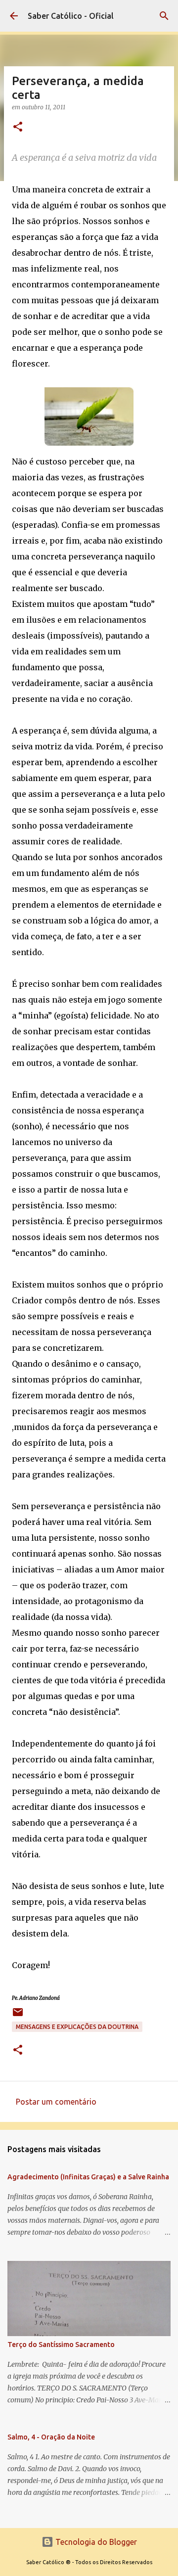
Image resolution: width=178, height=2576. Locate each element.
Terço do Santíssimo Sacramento (61, 2345)
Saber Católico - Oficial (71, 16)
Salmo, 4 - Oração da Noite (51, 2437)
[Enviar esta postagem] (18, 2016)
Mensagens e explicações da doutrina (77, 2027)
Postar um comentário (56, 2102)
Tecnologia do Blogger (95, 2542)
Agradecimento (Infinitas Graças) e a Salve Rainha (88, 2177)
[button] (18, 127)
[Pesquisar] (164, 16)
